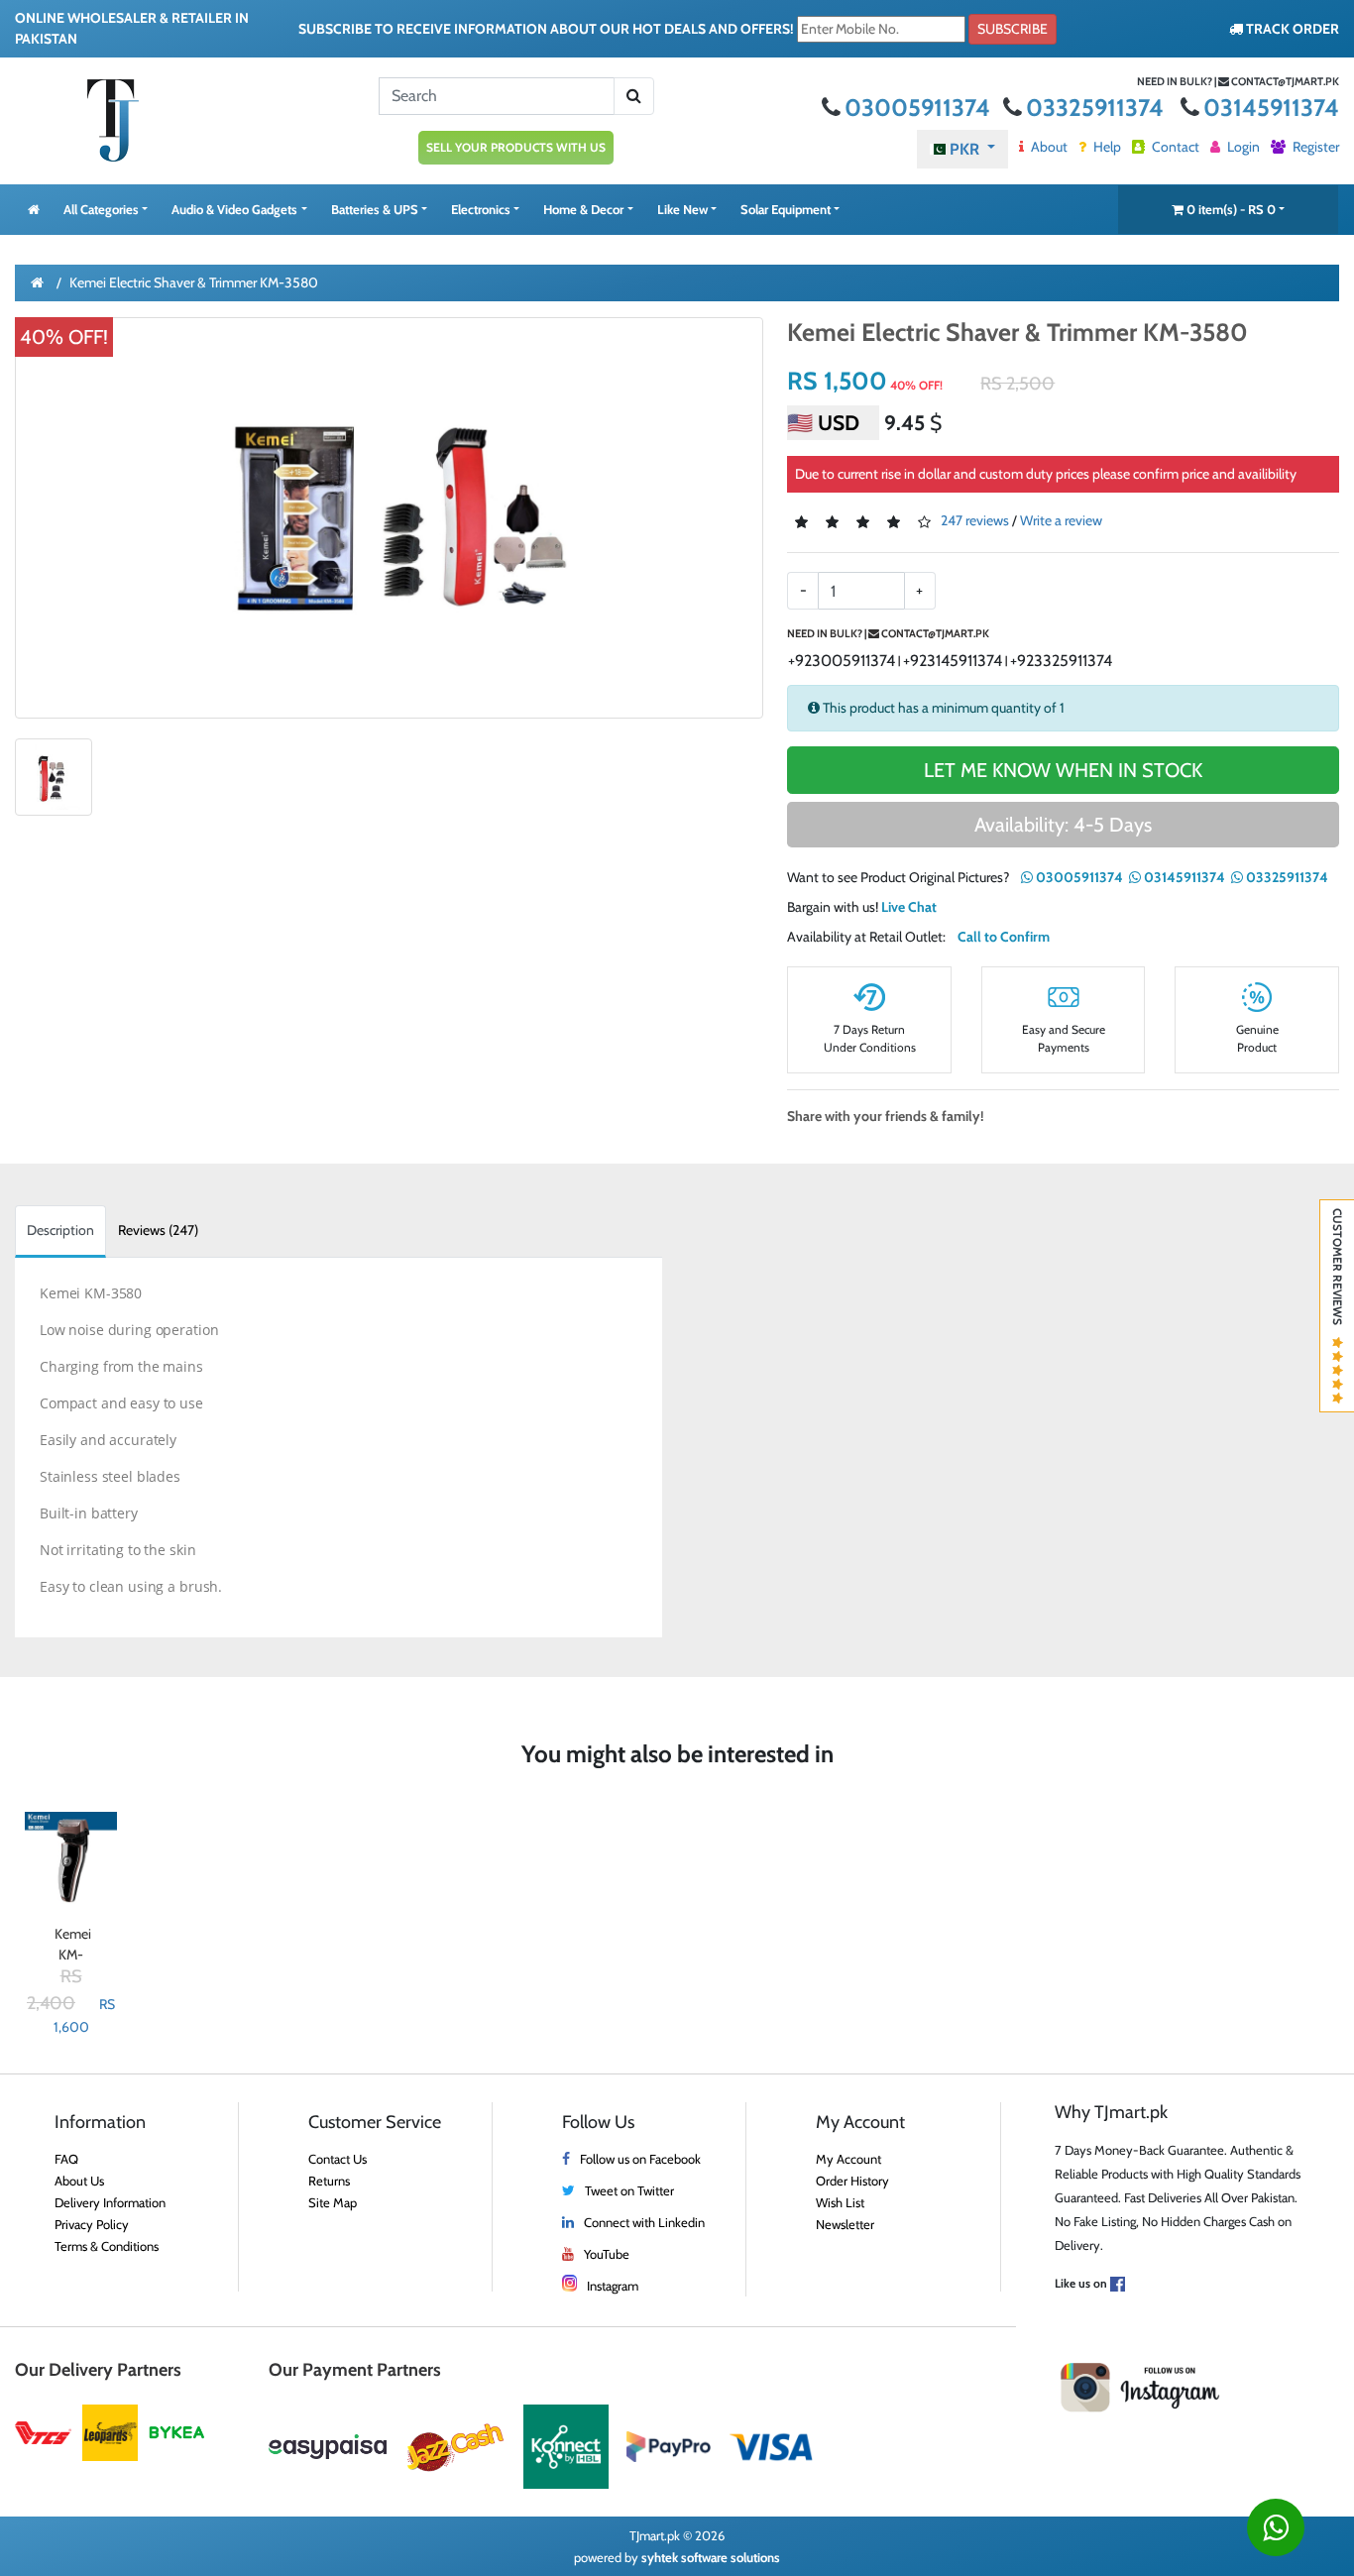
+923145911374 (953, 661)
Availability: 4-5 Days (1063, 825)
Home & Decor (583, 209)
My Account (848, 2159)
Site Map (333, 2202)
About (1048, 147)
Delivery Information (110, 2202)
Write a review (1061, 521)
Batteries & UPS (375, 209)
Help (1106, 147)
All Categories (101, 209)
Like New (682, 209)
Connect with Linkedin (644, 2222)
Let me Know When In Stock (1063, 770)
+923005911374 (842, 661)
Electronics (481, 209)
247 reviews (975, 521)
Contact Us (338, 2159)
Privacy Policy (92, 2224)
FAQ (66, 2159)
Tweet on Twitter (629, 2190)
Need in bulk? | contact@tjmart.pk (1238, 81)
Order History (852, 2181)
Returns (329, 2181)
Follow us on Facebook (640, 2159)
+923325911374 (1061, 661)
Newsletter (845, 2224)
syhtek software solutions (711, 2557)
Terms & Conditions (107, 2246)
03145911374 (1271, 108)
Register (1314, 147)
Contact (1174, 147)
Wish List (840, 2202)
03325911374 (1097, 108)
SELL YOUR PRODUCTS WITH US (516, 147)
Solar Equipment (786, 209)
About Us (79, 2181)
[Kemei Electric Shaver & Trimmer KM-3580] (389, 517)
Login (1242, 147)
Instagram (613, 2286)
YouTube (607, 2254)
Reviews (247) (158, 1230)
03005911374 (920, 108)
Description (60, 1230)
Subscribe (1013, 29)
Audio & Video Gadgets (234, 209)
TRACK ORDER (1291, 29)
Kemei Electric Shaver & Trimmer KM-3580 (194, 282)
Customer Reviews (1338, 1273)
